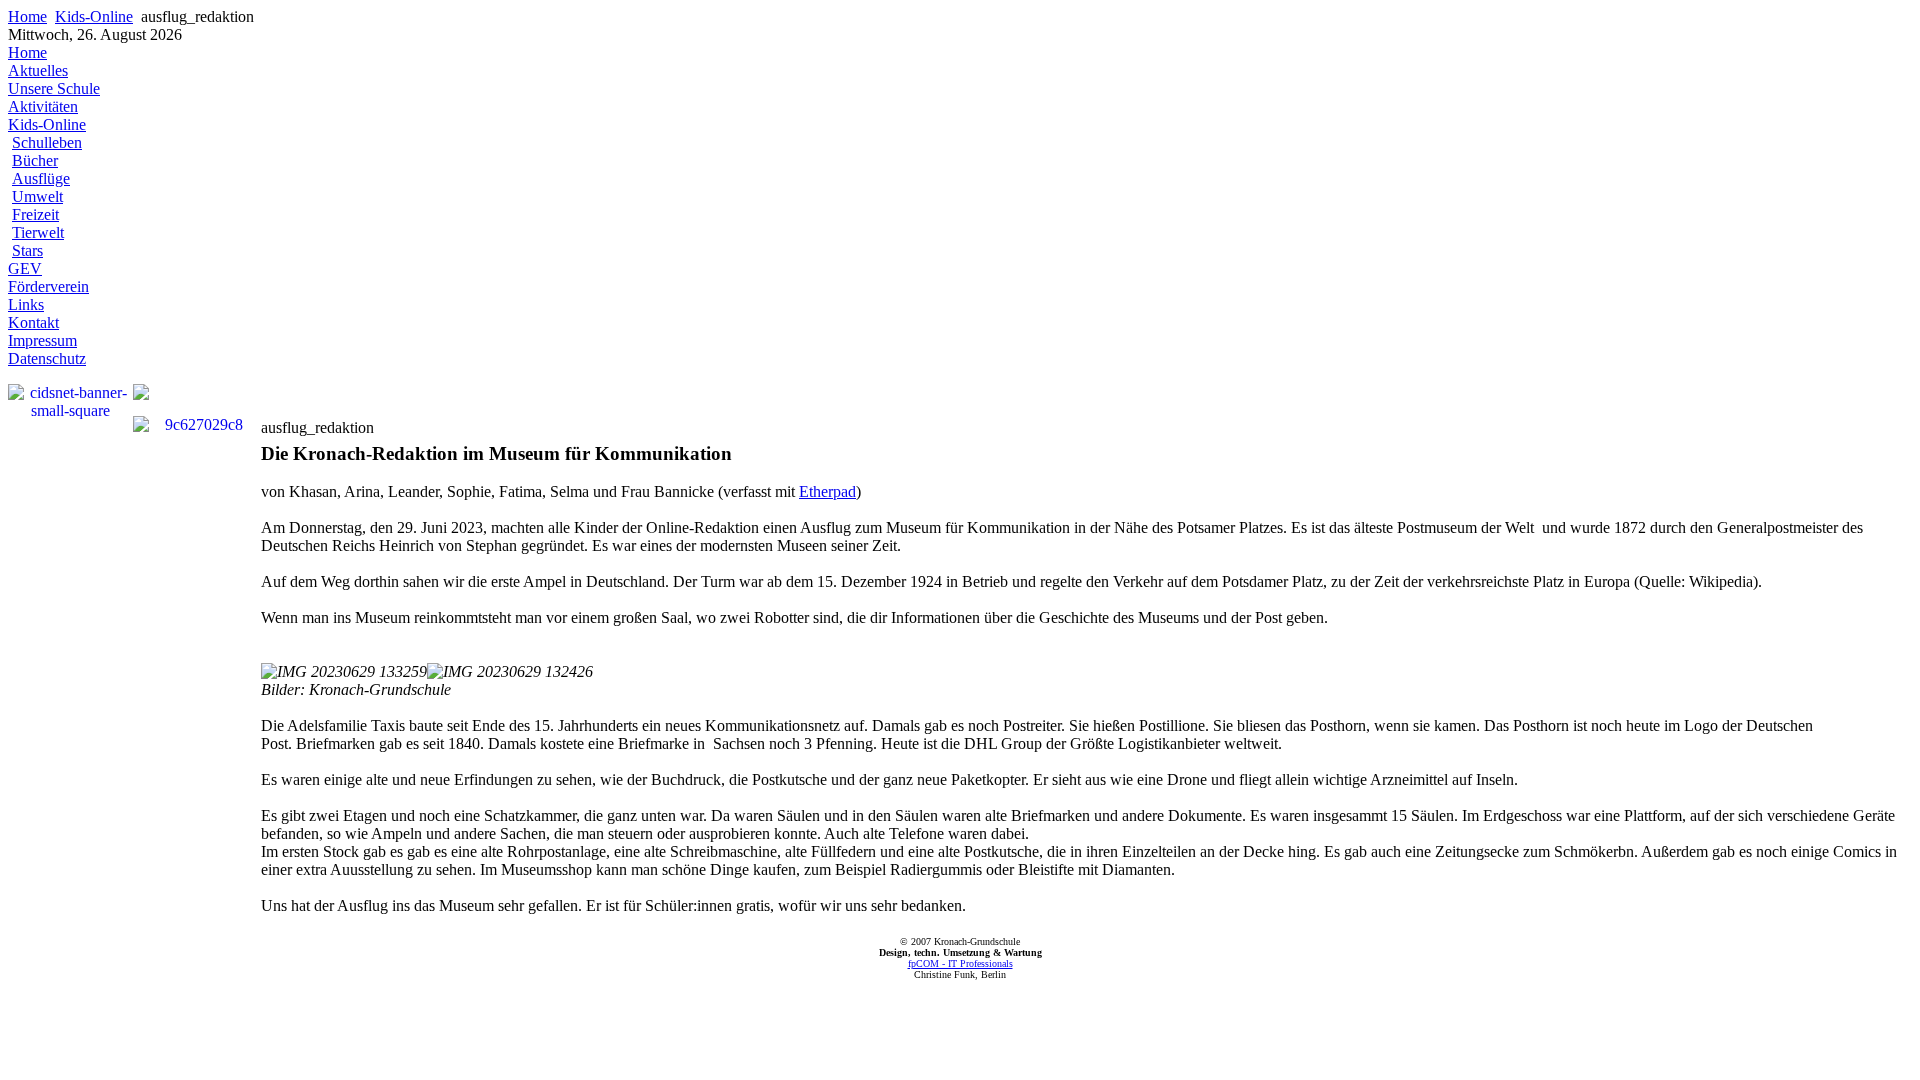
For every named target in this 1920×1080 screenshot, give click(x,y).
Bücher (35, 160)
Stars (27, 250)
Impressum (42, 340)
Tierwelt (38, 232)
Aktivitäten (43, 106)
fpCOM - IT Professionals (960, 963)
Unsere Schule (54, 88)
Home (27, 16)
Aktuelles (38, 70)
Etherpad (827, 491)
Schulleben (47, 142)
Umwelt (37, 196)
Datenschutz (47, 358)
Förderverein (48, 286)
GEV (25, 268)
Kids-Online (94, 16)
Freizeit (35, 214)
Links (26, 304)
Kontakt (33, 322)
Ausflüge (41, 178)
